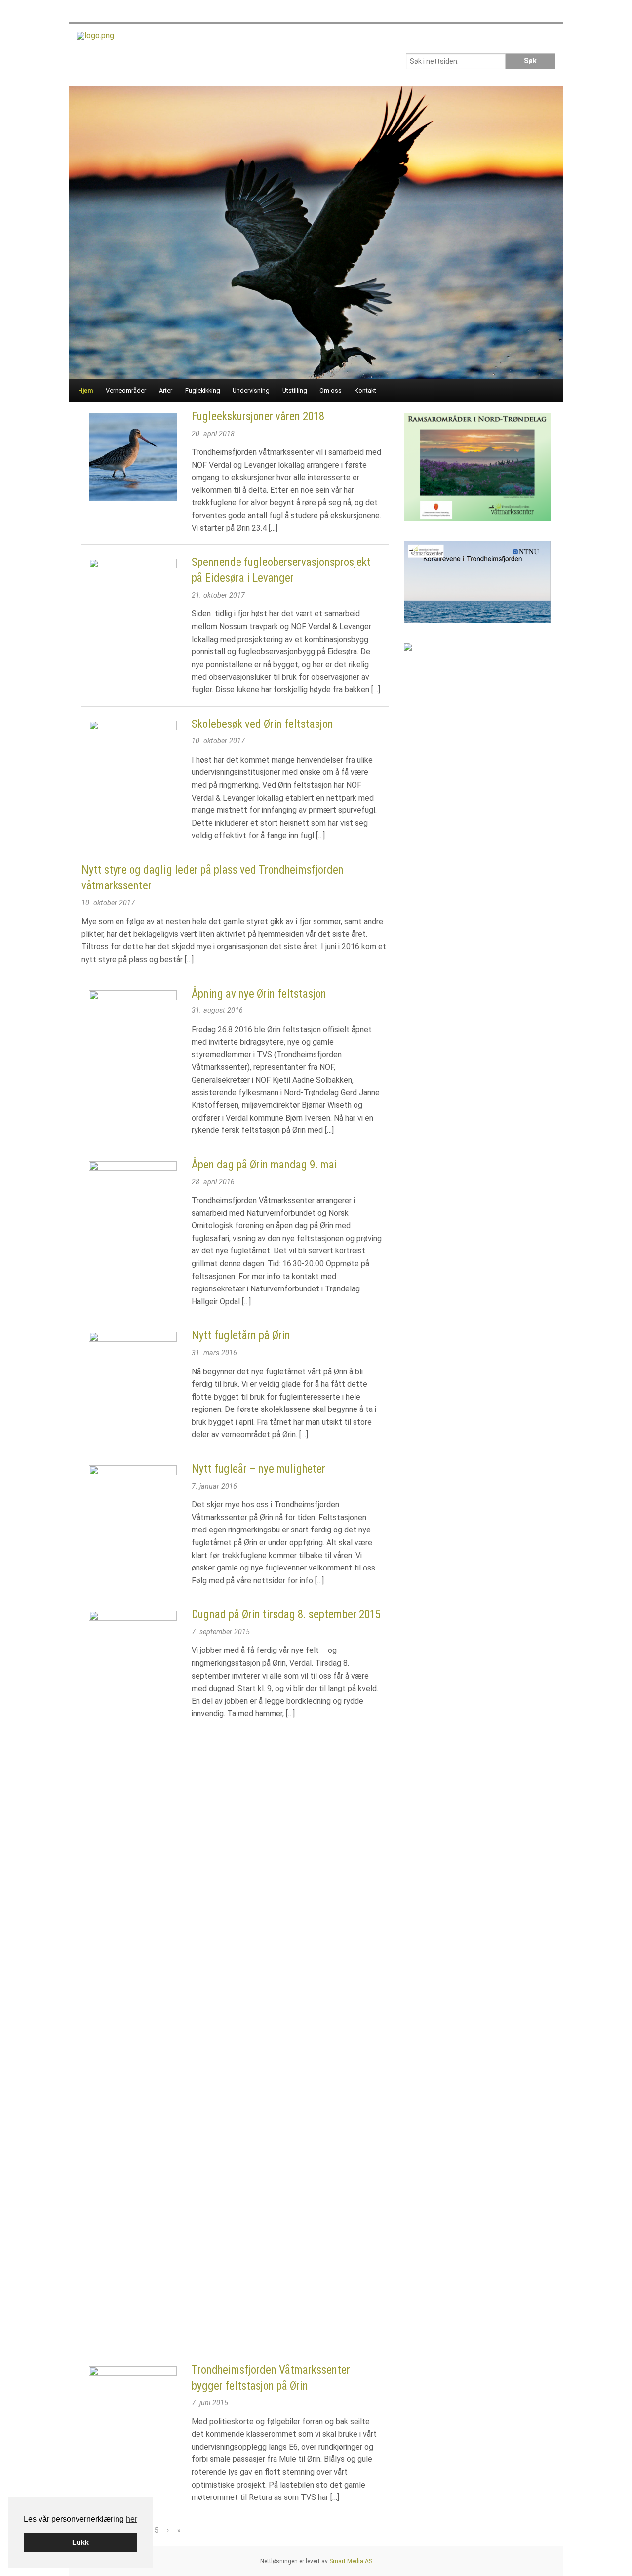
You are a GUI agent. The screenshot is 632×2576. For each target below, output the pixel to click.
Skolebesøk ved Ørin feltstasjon (262, 724)
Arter (166, 390)
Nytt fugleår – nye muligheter (258, 1469)
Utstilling (295, 390)
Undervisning (251, 390)
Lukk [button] (80, 2542)
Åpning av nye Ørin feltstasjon (259, 994)
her (132, 2519)
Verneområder (126, 390)
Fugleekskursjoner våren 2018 (258, 417)
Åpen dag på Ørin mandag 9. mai (264, 1165)
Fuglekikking (203, 390)
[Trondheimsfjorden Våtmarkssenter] (95, 39)
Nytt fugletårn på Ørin (241, 1336)
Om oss (331, 390)
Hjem (86, 390)
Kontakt (365, 390)
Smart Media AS (351, 2561)
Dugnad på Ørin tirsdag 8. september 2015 (286, 1615)
